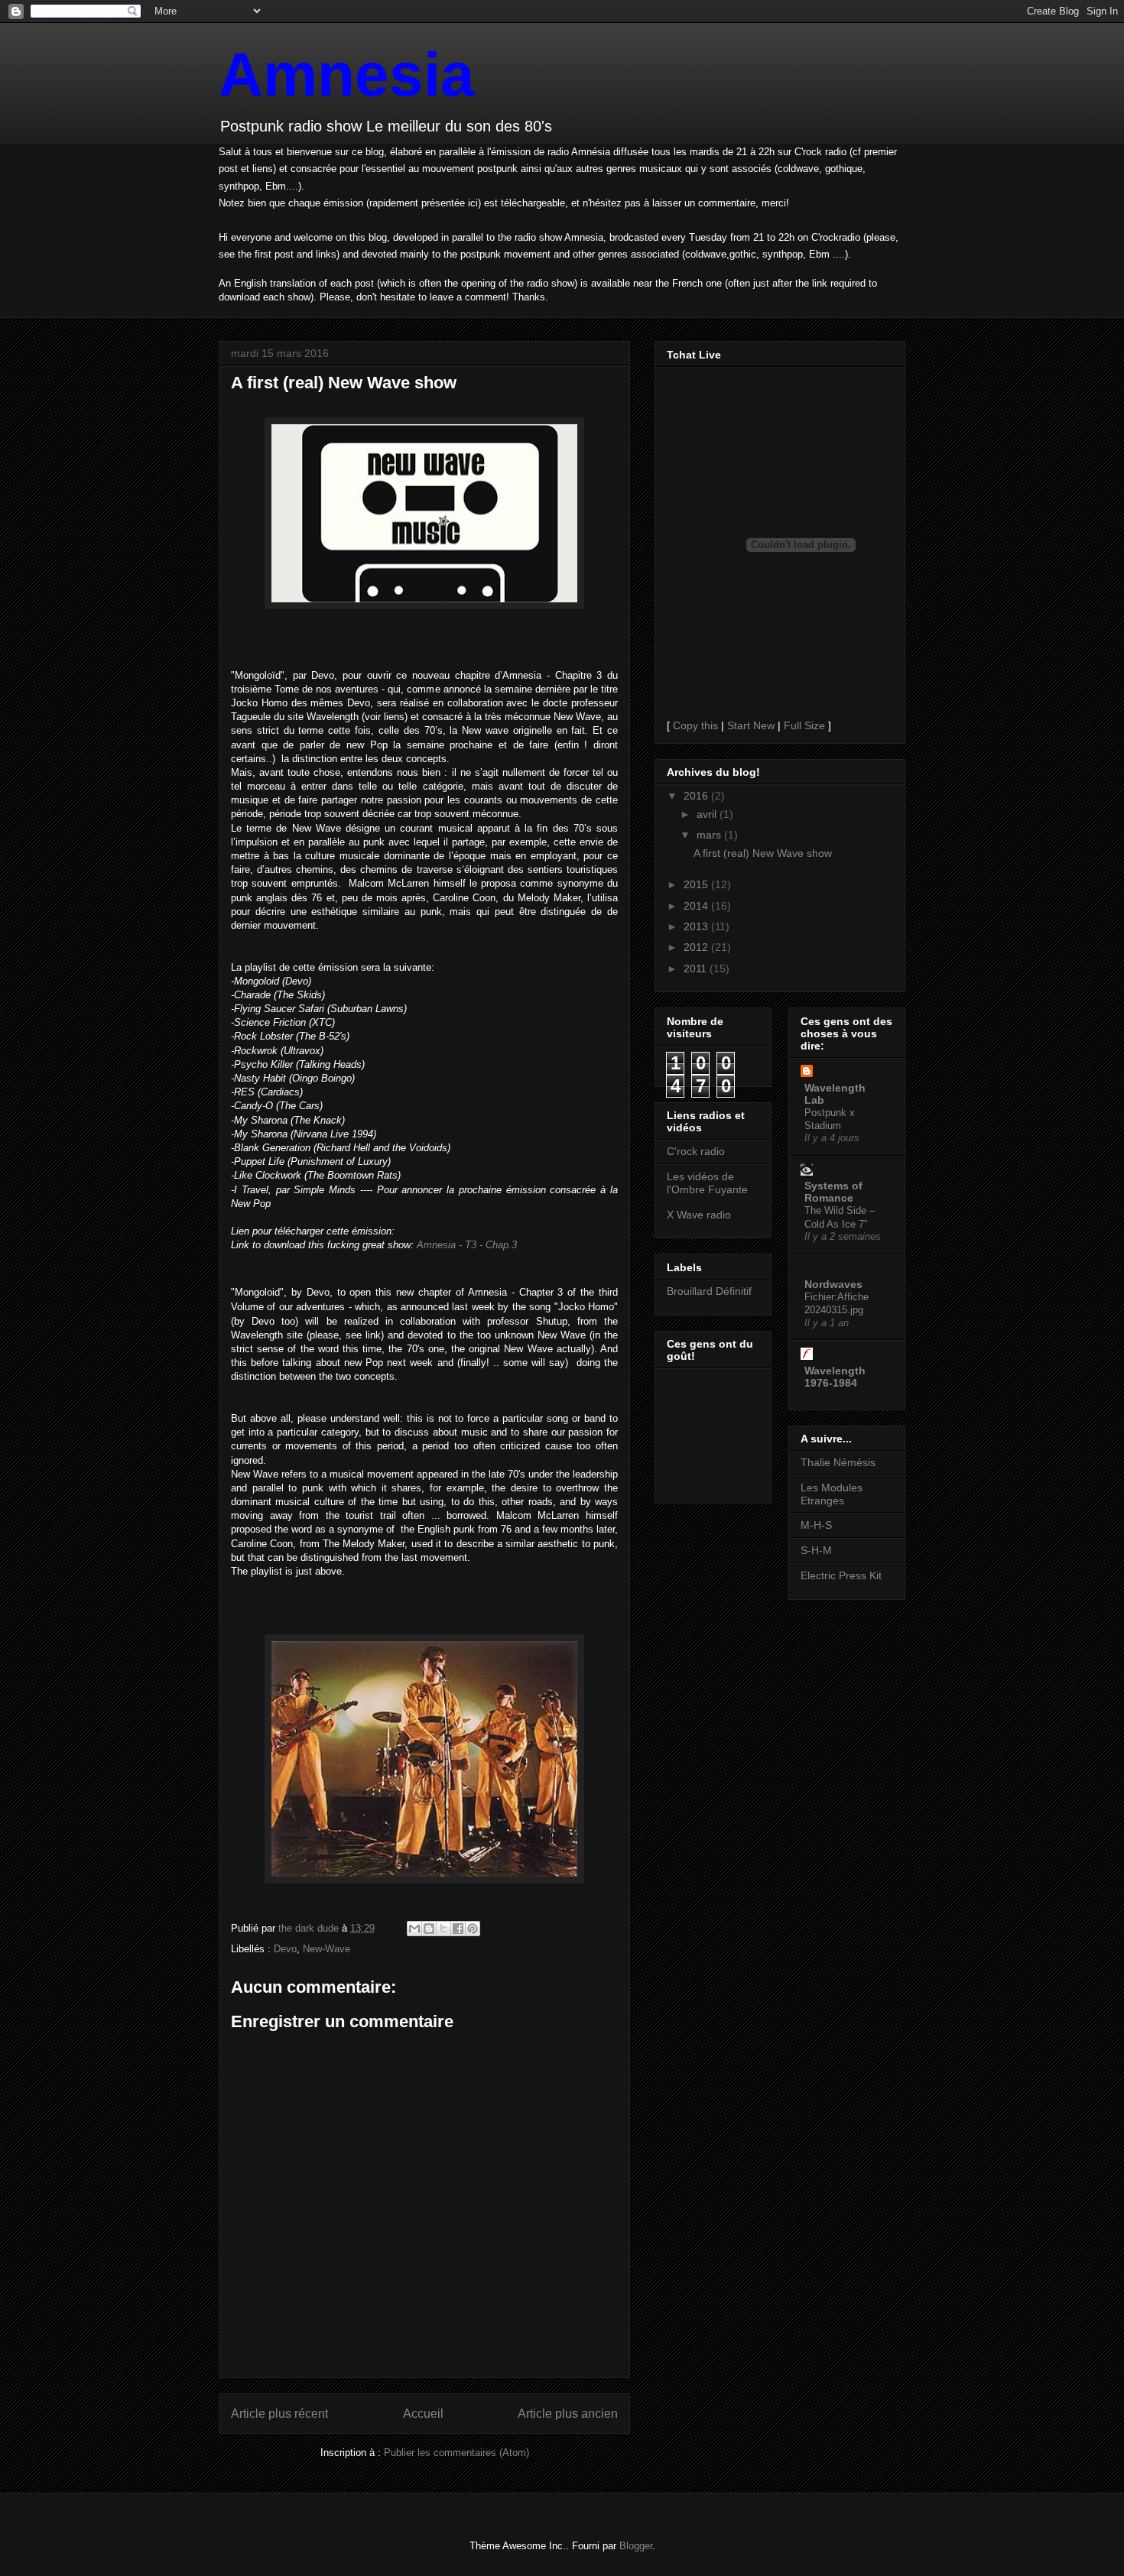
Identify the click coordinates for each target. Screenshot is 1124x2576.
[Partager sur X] (443, 1929)
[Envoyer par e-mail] (414, 1929)
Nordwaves (833, 1284)
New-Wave (326, 1949)
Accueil (423, 2414)
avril (708, 814)
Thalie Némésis (838, 1462)
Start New (751, 725)
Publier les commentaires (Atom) (456, 2453)
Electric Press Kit (841, 1575)
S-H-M (816, 1550)
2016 (697, 796)
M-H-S (816, 1525)
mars (710, 835)
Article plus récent (279, 2414)
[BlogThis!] (429, 1929)
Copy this (695, 725)
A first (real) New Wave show (763, 853)
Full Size (804, 725)
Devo (285, 1949)
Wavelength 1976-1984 (835, 1377)
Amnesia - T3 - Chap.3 (467, 1245)
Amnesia (347, 75)
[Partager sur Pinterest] (473, 1929)
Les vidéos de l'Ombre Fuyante (707, 1183)
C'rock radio (696, 1151)
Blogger (636, 2546)
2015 (697, 884)
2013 (697, 926)
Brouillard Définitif (709, 1291)
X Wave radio (699, 1215)
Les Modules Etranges (832, 1494)
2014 (697, 906)
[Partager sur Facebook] (458, 1929)
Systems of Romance (833, 1192)
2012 (697, 947)
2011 (697, 968)
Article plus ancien (568, 2414)
